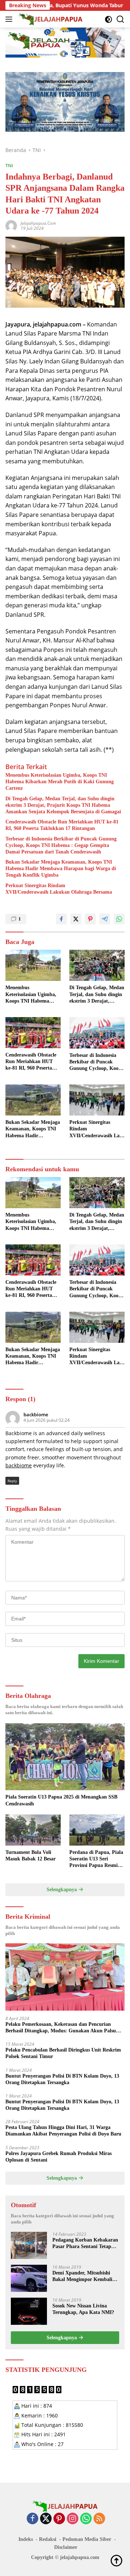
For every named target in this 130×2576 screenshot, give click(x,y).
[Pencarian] (120, 19)
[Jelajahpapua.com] (50, 19)
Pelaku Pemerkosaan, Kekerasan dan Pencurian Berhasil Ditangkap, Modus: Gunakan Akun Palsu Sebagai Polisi (61, 2028)
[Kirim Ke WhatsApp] (119, 919)
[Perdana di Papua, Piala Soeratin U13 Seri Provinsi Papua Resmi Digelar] (97, 1830)
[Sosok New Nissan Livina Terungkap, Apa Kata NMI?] (29, 2311)
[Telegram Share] (105, 919)
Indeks (26, 2539)
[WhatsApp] (86, 2519)
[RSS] (99, 2519)
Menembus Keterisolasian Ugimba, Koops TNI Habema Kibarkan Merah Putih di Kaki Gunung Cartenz (60, 782)
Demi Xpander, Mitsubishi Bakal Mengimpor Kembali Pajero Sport (82, 2276)
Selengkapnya (62, 1890)
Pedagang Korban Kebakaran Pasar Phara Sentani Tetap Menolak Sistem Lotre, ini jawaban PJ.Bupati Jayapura (85, 2244)
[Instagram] (73, 2519)
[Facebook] (32, 2519)
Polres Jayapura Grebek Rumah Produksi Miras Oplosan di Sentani (58, 2157)
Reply (12, 1481)
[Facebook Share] (61, 919)
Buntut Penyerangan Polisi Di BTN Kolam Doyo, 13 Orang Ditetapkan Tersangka (62, 2079)
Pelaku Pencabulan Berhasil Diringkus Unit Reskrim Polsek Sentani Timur (63, 2053)
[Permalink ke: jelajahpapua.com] (11, 225)
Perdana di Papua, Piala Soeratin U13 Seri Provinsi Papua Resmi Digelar (96, 1859)
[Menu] (10, 19)
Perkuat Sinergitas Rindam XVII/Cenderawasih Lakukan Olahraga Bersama (59, 889)
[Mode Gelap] (109, 19)
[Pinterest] (59, 2519)
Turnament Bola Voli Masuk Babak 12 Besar (31, 1856)
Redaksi (48, 2539)
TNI (9, 165)
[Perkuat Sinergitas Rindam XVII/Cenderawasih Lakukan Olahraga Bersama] (97, 1100)
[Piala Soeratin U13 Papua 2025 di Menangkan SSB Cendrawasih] (65, 1757)
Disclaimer (66, 2547)
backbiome (36, 1415)
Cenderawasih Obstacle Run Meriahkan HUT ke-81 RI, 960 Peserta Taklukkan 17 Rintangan (62, 825)
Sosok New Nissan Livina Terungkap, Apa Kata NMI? (83, 2309)
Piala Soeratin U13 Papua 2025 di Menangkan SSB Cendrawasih (61, 1800)
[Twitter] (46, 2519)
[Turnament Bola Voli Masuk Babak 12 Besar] (33, 1830)
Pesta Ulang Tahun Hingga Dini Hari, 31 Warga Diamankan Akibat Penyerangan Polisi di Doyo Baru (63, 2131)
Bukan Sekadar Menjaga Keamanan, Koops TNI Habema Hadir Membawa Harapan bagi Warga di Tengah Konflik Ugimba (61, 868)
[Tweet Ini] (76, 919)
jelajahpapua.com (38, 223)
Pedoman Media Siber (87, 2539)
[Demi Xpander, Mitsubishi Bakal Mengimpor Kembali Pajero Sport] (29, 2278)
